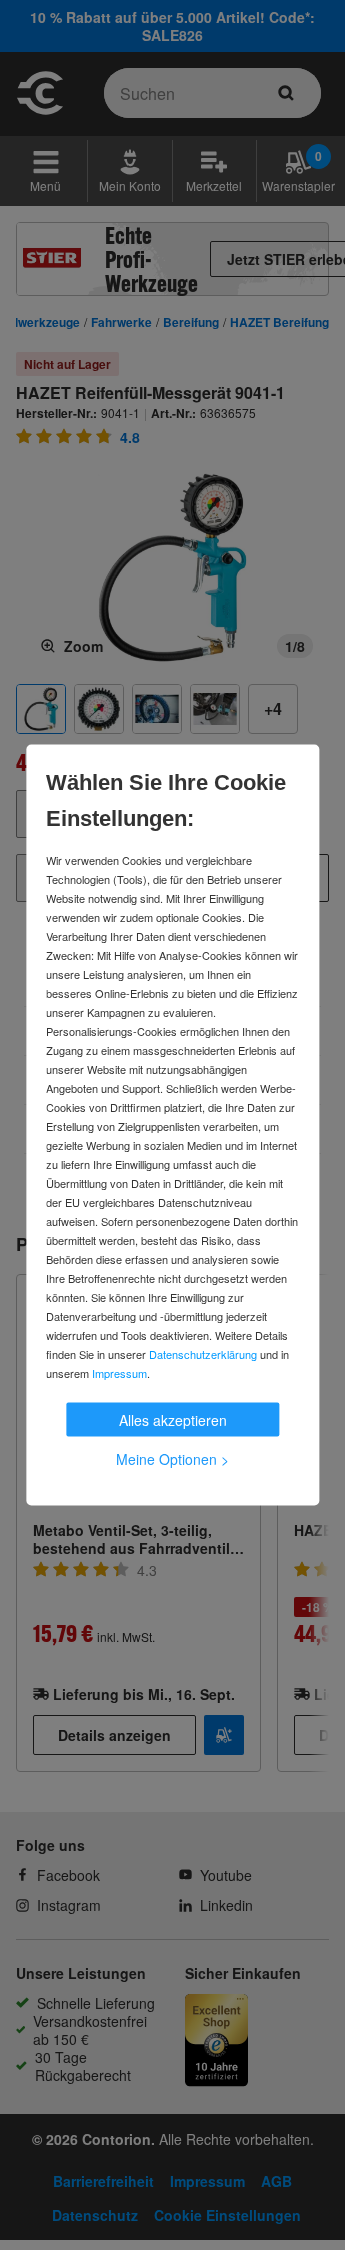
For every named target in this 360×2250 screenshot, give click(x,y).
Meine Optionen (172, 1459)
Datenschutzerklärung (203, 1354)
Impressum (119, 1373)
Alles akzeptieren (173, 1420)
